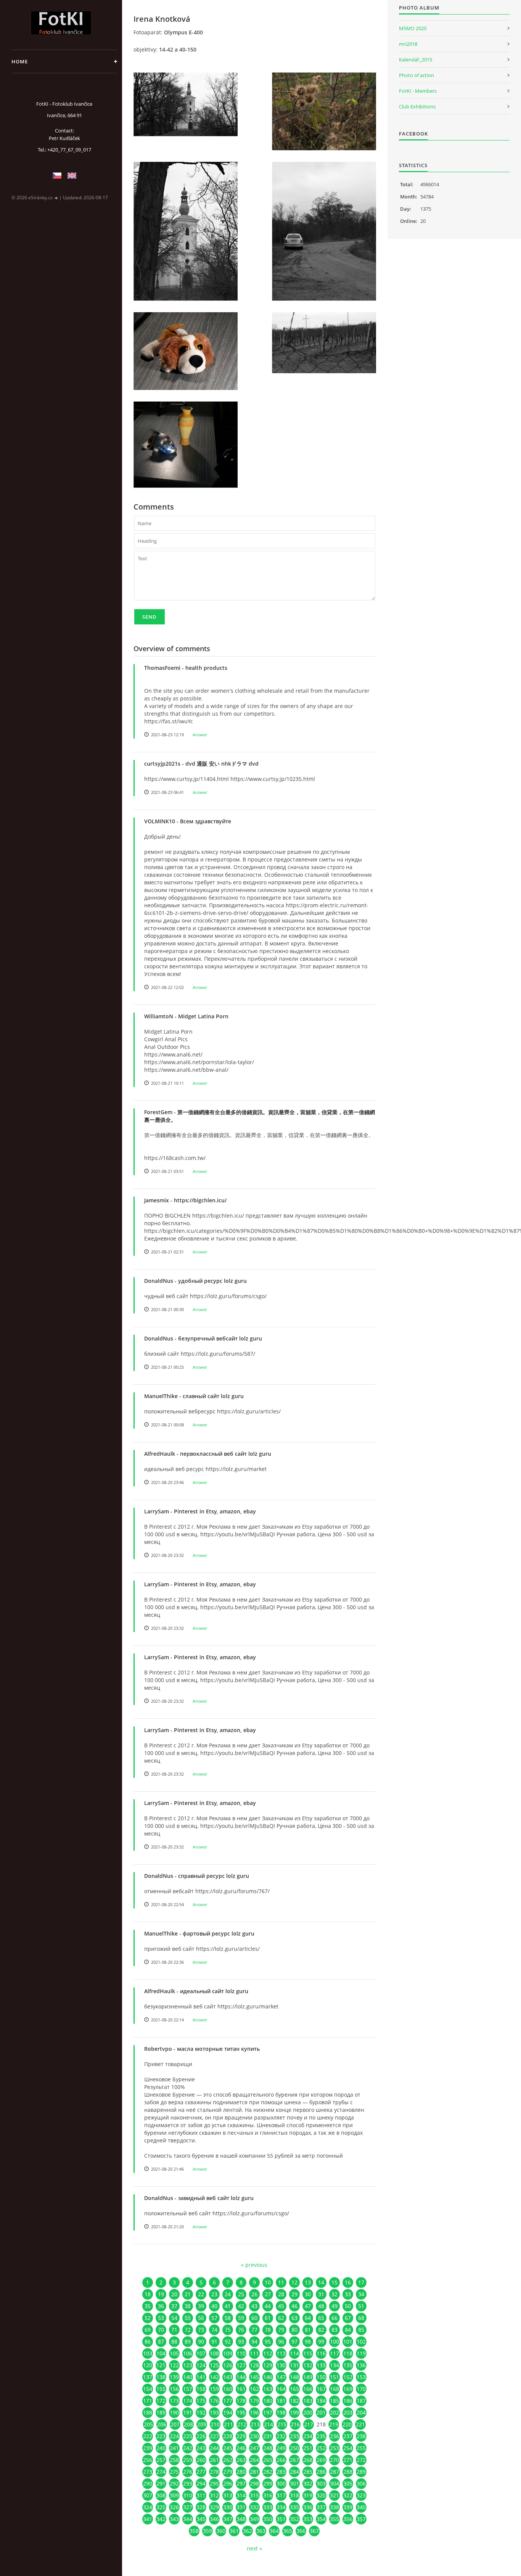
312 (214, 2495)
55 (188, 2318)
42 (241, 2306)
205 (148, 2424)
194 (228, 2412)
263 (241, 2460)
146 (268, 2377)
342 (161, 2519)
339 (348, 2507)
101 (348, 2341)
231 (268, 2436)
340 (361, 2507)
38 (188, 2306)
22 (201, 2294)
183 (308, 2401)
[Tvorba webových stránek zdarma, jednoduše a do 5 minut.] (56, 198)
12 (294, 2282)
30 (308, 2294)
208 (188, 2424)
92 (228, 2341)
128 (254, 2365)
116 (321, 2353)
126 (228, 2365)
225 (188, 2436)
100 (334, 2341)
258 (174, 2460)
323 (361, 2495)
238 (361, 2436)
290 (148, 2483)
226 (201, 2436)
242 (188, 2448)
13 (308, 2282)
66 (334, 2318)
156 (174, 2389)
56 (201, 2318)
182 (294, 2401)
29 (294, 2294)
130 (281, 2365)
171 (148, 2401)
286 (321, 2472)
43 (254, 2306)
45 (281, 2306)
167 (321, 2389)
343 (174, 2519)
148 (294, 2377)
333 (268, 2507)
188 (148, 2412)
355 (334, 2519)
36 (161, 2306)
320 (321, 2495)
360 (221, 2531)
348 (241, 2519)
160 (228, 2389)
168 (334, 2389)
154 (148, 2389)
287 (334, 2472)
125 (214, 2365)
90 (201, 2341)
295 (214, 2483)
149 (308, 2377)
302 (308, 2483)
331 (241, 2507)
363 (261, 2531)
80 (294, 2330)
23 (214, 2294)
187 (361, 2401)
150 (321, 2377)
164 (281, 2389)
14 (321, 2282)
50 (348, 2306)
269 (321, 2460)
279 (228, 2472)
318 (294, 2495)
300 (281, 2483)
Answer (200, 735)
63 (294, 2318)
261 (214, 2460)
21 (188, 2294)
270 (334, 2460)
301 (294, 2483)
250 (294, 2448)
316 (268, 2495)
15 (334, 2282)
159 (214, 2389)
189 (161, 2412)
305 (348, 2483)
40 (214, 2306)
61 (268, 2318)
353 (308, 2519)
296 (228, 2483)
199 (294, 2412)
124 (201, 2365)
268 (308, 2460)
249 (281, 2448)
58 (228, 2318)
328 (201, 2507)
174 (188, 2401)
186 (348, 2401)
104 (161, 2353)
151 (334, 2377)
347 (228, 2519)
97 (294, 2341)
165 (294, 2389)
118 (348, 2353)
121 (161, 2365)
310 (188, 2495)
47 (308, 2306)
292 (174, 2483)
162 (254, 2389)
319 (308, 2495)
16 (348, 2282)
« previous (254, 2265)
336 (308, 2507)
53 (161, 2318)
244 (214, 2448)
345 (201, 2519)
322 (348, 2495)
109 (228, 2353)
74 (214, 2330)
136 (361, 2365)
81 (308, 2330)
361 (234, 2531)
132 (308, 2365)
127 (241, 2365)
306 (361, 2483)
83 (334, 2330)
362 (248, 2531)
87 (161, 2341)
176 (214, 2401)
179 (254, 2401)
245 (228, 2448)
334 (281, 2507)
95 (268, 2341)
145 (254, 2377)
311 (201, 2495)
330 (228, 2507)
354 (321, 2519)
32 (334, 2294)
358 (194, 2531)
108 (214, 2353)
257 (161, 2460)
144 (241, 2377)
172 (161, 2401)
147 (281, 2377)
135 (348, 2365)
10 (268, 2282)
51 (361, 2306)
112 (268, 2353)
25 (241, 2294)
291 (161, 2483)
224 (174, 2436)
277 (201, 2472)
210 (215, 2424)
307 (148, 2495)
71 (174, 2330)
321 (334, 2495)
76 (241, 2330)
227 (214, 2436)
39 (201, 2306)
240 (161, 2448)
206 (162, 2424)
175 (201, 2401)
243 (201, 2448)
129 (268, 2365)
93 (241, 2341)
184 (321, 2401)
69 (148, 2330)
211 (228, 2424)
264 (254, 2460)
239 (148, 2448)
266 (281, 2460)
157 (188, 2389)
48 (321, 2306)
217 (309, 2424)
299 (268, 2483)
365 (288, 2531)
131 (294, 2365)
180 (268, 2401)
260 (201, 2460)
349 (254, 2519)
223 (161, 2436)
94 (254, 2341)
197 (268, 2412)
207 (175, 2424)
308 (161, 2495)
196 (254, 2412)
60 (254, 2318)
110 (241, 2353)
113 (281, 2353)
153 (361, 2377)
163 (268, 2389)
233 (294, 2436)
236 (334, 2436)
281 (254, 2472)
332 (254, 2507)
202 (334, 2412)
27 (268, 2294)
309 (174, 2495)
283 (281, 2472)
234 (308, 2436)
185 (334, 2401)
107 (201, 2353)
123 (188, 2365)
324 (148, 2507)
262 (228, 2460)
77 (254, 2330)
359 (207, 2531)
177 (228, 2401)
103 (148, 2353)
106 (188, 2353)
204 (361, 2412)
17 (361, 2282)
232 (281, 2436)
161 (241, 2389)
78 (268, 2330)
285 (308, 2472)
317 (281, 2495)
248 (268, 2448)
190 (174, 2412)
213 (255, 2424)
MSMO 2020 (413, 28)
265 (268, 2460)
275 (174, 2472)
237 (348, 2436)
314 (241, 2495)
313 (228, 2495)
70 (161, 2330)
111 (254, 2353)
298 (254, 2483)
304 (334, 2483)
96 (281, 2341)
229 (241, 2436)
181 (281, 2401)
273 (148, 2472)
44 (268, 2306)
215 (282, 2424)
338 (334, 2507)
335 (294, 2507)
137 (148, 2377)
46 (294, 2306)
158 (201, 2389)
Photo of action (416, 75)
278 (214, 2472)
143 (228, 2377)
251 (308, 2448)
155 (161, 2389)
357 (361, 2519)
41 (228, 2306)
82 (321, 2330)
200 (308, 2412)
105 (174, 2353)
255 (361, 2448)
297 (241, 2483)
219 (334, 2424)
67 (348, 2318)
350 (268, 2519)
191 (188, 2412)
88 (174, 2341)
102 (361, 2341)
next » (254, 2548)
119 (361, 2353)
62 (281, 2318)
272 (361, 2460)
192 (201, 2412)
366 (301, 2531)
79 (281, 2330)
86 (148, 2341)
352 (294, 2519)
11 (281, 2282)
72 (188, 2330)
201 (321, 2412)
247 (254, 2448)
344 (188, 2519)
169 (348, 2389)
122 (174, 2365)
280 (241, 2472)
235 (321, 2436)
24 (228, 2294)
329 (214, 2507)
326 (174, 2507)
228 (228, 2436)
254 (348, 2448)
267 (294, 2460)
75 (228, 2330)
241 (174, 2448)
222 (148, 2436)
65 (321, 2318)
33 (348, 2294)
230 (254, 2436)
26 (254, 2294)
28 (281, 2294)
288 (348, 2472)
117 (334, 2353)
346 (214, 2519)
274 (161, 2472)
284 (294, 2472)
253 (334, 2448)
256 (148, 2460)
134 (334, 2365)
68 (361, 2318)
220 (347, 2424)
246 (241, 2448)
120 (148, 2365)
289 (361, 2472)
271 (348, 2460)
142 (214, 2377)
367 (314, 2531)
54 (174, 2318)
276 (188, 2472)
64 (308, 2318)
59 (241, 2318)
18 (148, 2294)
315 (254, 2495)
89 (188, 2341)
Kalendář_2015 (416, 60)
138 (161, 2377)
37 (174, 2306)
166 (308, 2389)
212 (242, 2424)
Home (20, 61)
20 (174, 2294)
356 (348, 2519)
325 (161, 2507)
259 (188, 2460)
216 (295, 2424)
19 (161, 2294)
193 (214, 2412)
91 (214, 2341)
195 (241, 2412)
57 (214, 2318)
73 (201, 2330)
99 (321, 2341)
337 (321, 2507)
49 (334, 2306)
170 (361, 2389)
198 (281, 2412)
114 (294, 2353)
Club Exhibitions (417, 106)
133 (321, 2365)
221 (360, 2424)
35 (148, 2306)
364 (274, 2531)
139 (174, 2377)
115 (308, 2353)
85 (361, 2330)
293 (188, 2483)
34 (361, 2294)
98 (308, 2341)
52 (148, 2318)
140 (188, 2377)
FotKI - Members (418, 91)
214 (269, 2424)
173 (174, 2401)
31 (321, 2294)
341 (148, 2519)
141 (201, 2377)
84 (348, 2330)
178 (241, 2401)
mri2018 (408, 44)
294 (201, 2483)
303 (321, 2483)
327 (188, 2507)
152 (348, 2377)
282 (268, 2472)
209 (202, 2424)
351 (281, 2519)
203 (348, 2412)
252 (321, 2448)
